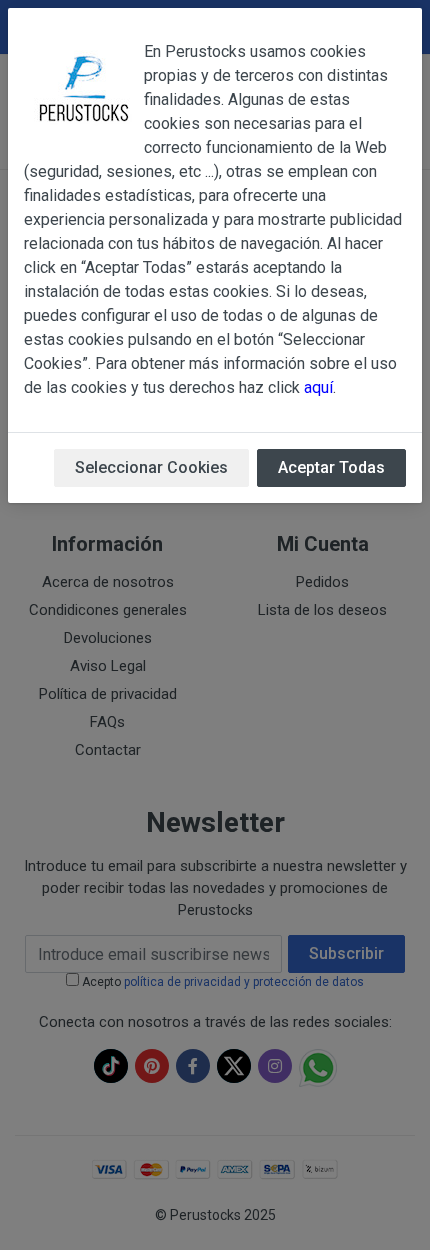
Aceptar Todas (331, 467)
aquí (318, 387)
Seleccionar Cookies (151, 467)
